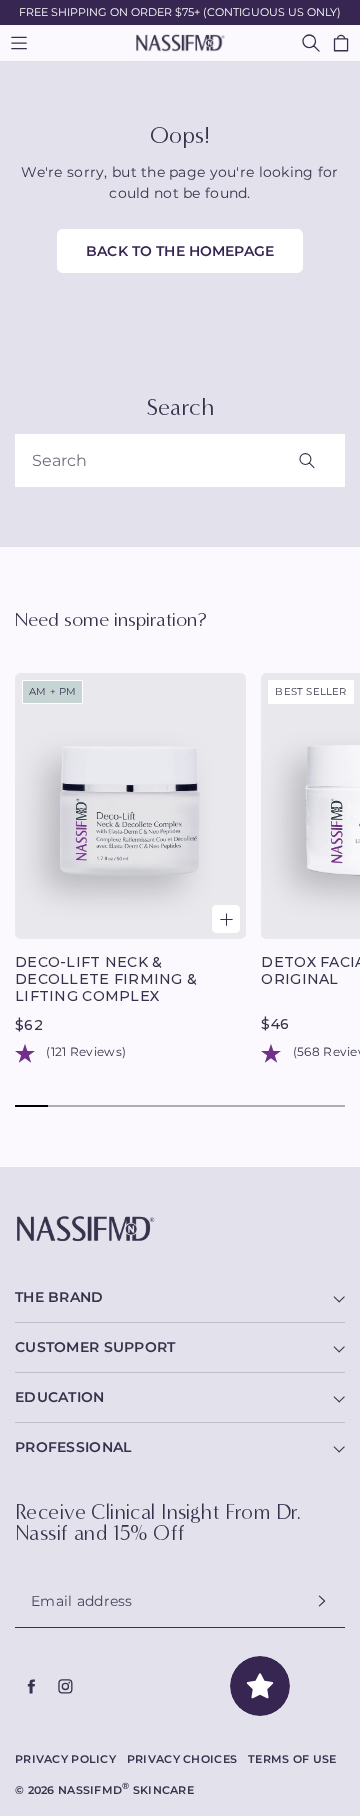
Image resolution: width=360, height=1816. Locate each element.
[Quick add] (226, 919)
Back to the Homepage (180, 251)
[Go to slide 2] (64, 1106)
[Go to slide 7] (229, 1106)
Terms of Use (292, 1759)
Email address (82, 1601)
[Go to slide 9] (295, 1106)
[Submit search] (328, 460)
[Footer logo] (180, 1229)
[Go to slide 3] (97, 1106)
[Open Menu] (19, 43)
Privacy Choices (182, 1759)
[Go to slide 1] (31, 1106)
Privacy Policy (65, 1759)
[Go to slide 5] (163, 1106)
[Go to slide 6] (196, 1106)
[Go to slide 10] (328, 1106)
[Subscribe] (322, 1601)
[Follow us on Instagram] (66, 1687)
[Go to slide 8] (262, 1106)
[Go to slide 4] (130, 1106)
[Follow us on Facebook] (32, 1687)
